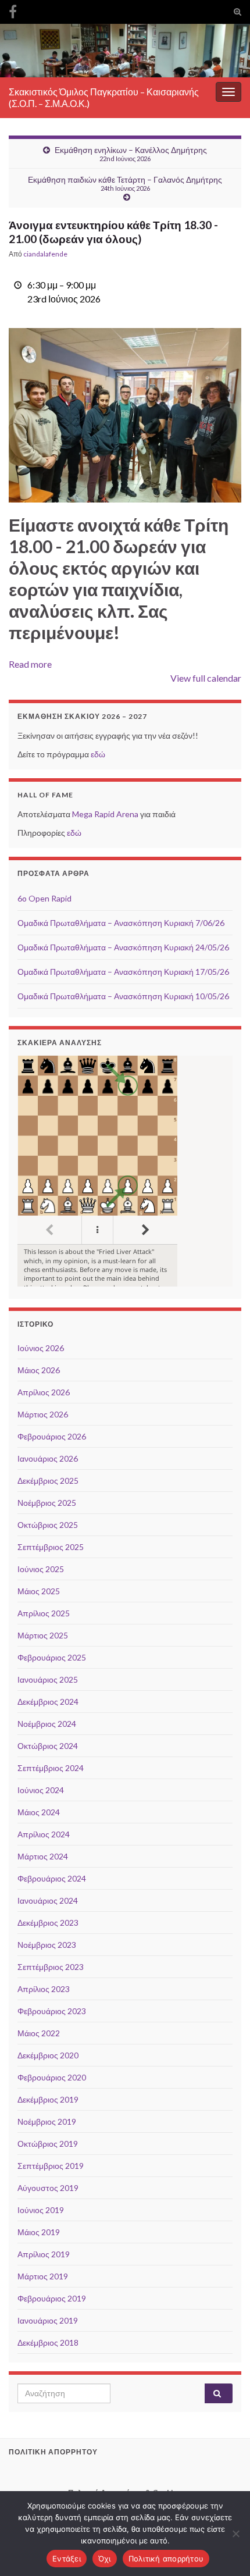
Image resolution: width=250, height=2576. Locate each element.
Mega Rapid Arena (105, 814)
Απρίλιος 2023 (44, 1989)
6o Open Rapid (44, 898)
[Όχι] (235, 2534)
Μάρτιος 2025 (43, 1635)
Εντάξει (67, 2559)
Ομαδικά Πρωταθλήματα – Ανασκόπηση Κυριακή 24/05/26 (123, 947)
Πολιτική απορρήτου (166, 2559)
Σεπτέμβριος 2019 (51, 2166)
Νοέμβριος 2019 (47, 2121)
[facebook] (13, 10)
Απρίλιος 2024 (44, 1834)
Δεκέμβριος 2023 (48, 1923)
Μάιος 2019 (39, 2232)
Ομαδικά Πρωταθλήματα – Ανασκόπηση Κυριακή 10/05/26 (123, 996)
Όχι (105, 2559)
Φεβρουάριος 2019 (52, 2298)
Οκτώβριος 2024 (48, 1746)
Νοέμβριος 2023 (47, 1945)
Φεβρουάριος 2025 (52, 1657)
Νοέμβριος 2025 (47, 1503)
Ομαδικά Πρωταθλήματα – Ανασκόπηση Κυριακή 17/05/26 (123, 972)
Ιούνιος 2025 (41, 1569)
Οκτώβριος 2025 (48, 1525)
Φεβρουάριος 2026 (52, 1436)
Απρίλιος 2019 (44, 2254)
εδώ (98, 754)
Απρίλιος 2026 (44, 1392)
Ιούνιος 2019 (41, 2210)
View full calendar (206, 678)
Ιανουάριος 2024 (48, 1900)
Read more (30, 664)
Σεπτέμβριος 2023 (51, 1967)
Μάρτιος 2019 (43, 2276)
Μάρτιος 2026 (43, 1414)
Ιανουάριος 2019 (48, 2320)
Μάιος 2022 (39, 2033)
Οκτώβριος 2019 (48, 2144)
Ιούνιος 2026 (41, 1348)
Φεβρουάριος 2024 (52, 1878)
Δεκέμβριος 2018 (48, 2342)
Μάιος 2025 (39, 1591)
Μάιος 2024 (39, 1812)
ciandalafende (45, 254)
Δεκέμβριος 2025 (48, 1481)
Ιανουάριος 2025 (48, 1679)
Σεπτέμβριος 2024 (51, 1768)
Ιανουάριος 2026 (48, 1458)
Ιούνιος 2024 (41, 1790)
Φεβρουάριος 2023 (52, 2011)
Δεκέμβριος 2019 (48, 2099)
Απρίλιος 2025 (44, 1613)
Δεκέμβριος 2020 (48, 2055)
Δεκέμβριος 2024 (48, 1702)
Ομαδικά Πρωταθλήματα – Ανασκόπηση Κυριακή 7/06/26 (121, 923)
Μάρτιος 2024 (43, 1856)
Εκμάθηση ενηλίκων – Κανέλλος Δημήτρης (131, 154)
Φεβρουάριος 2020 (52, 2077)
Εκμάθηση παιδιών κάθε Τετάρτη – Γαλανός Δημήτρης (125, 183)
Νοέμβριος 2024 (47, 1724)
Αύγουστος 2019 (48, 2188)
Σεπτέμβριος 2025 (51, 1547)
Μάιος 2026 (39, 1370)
